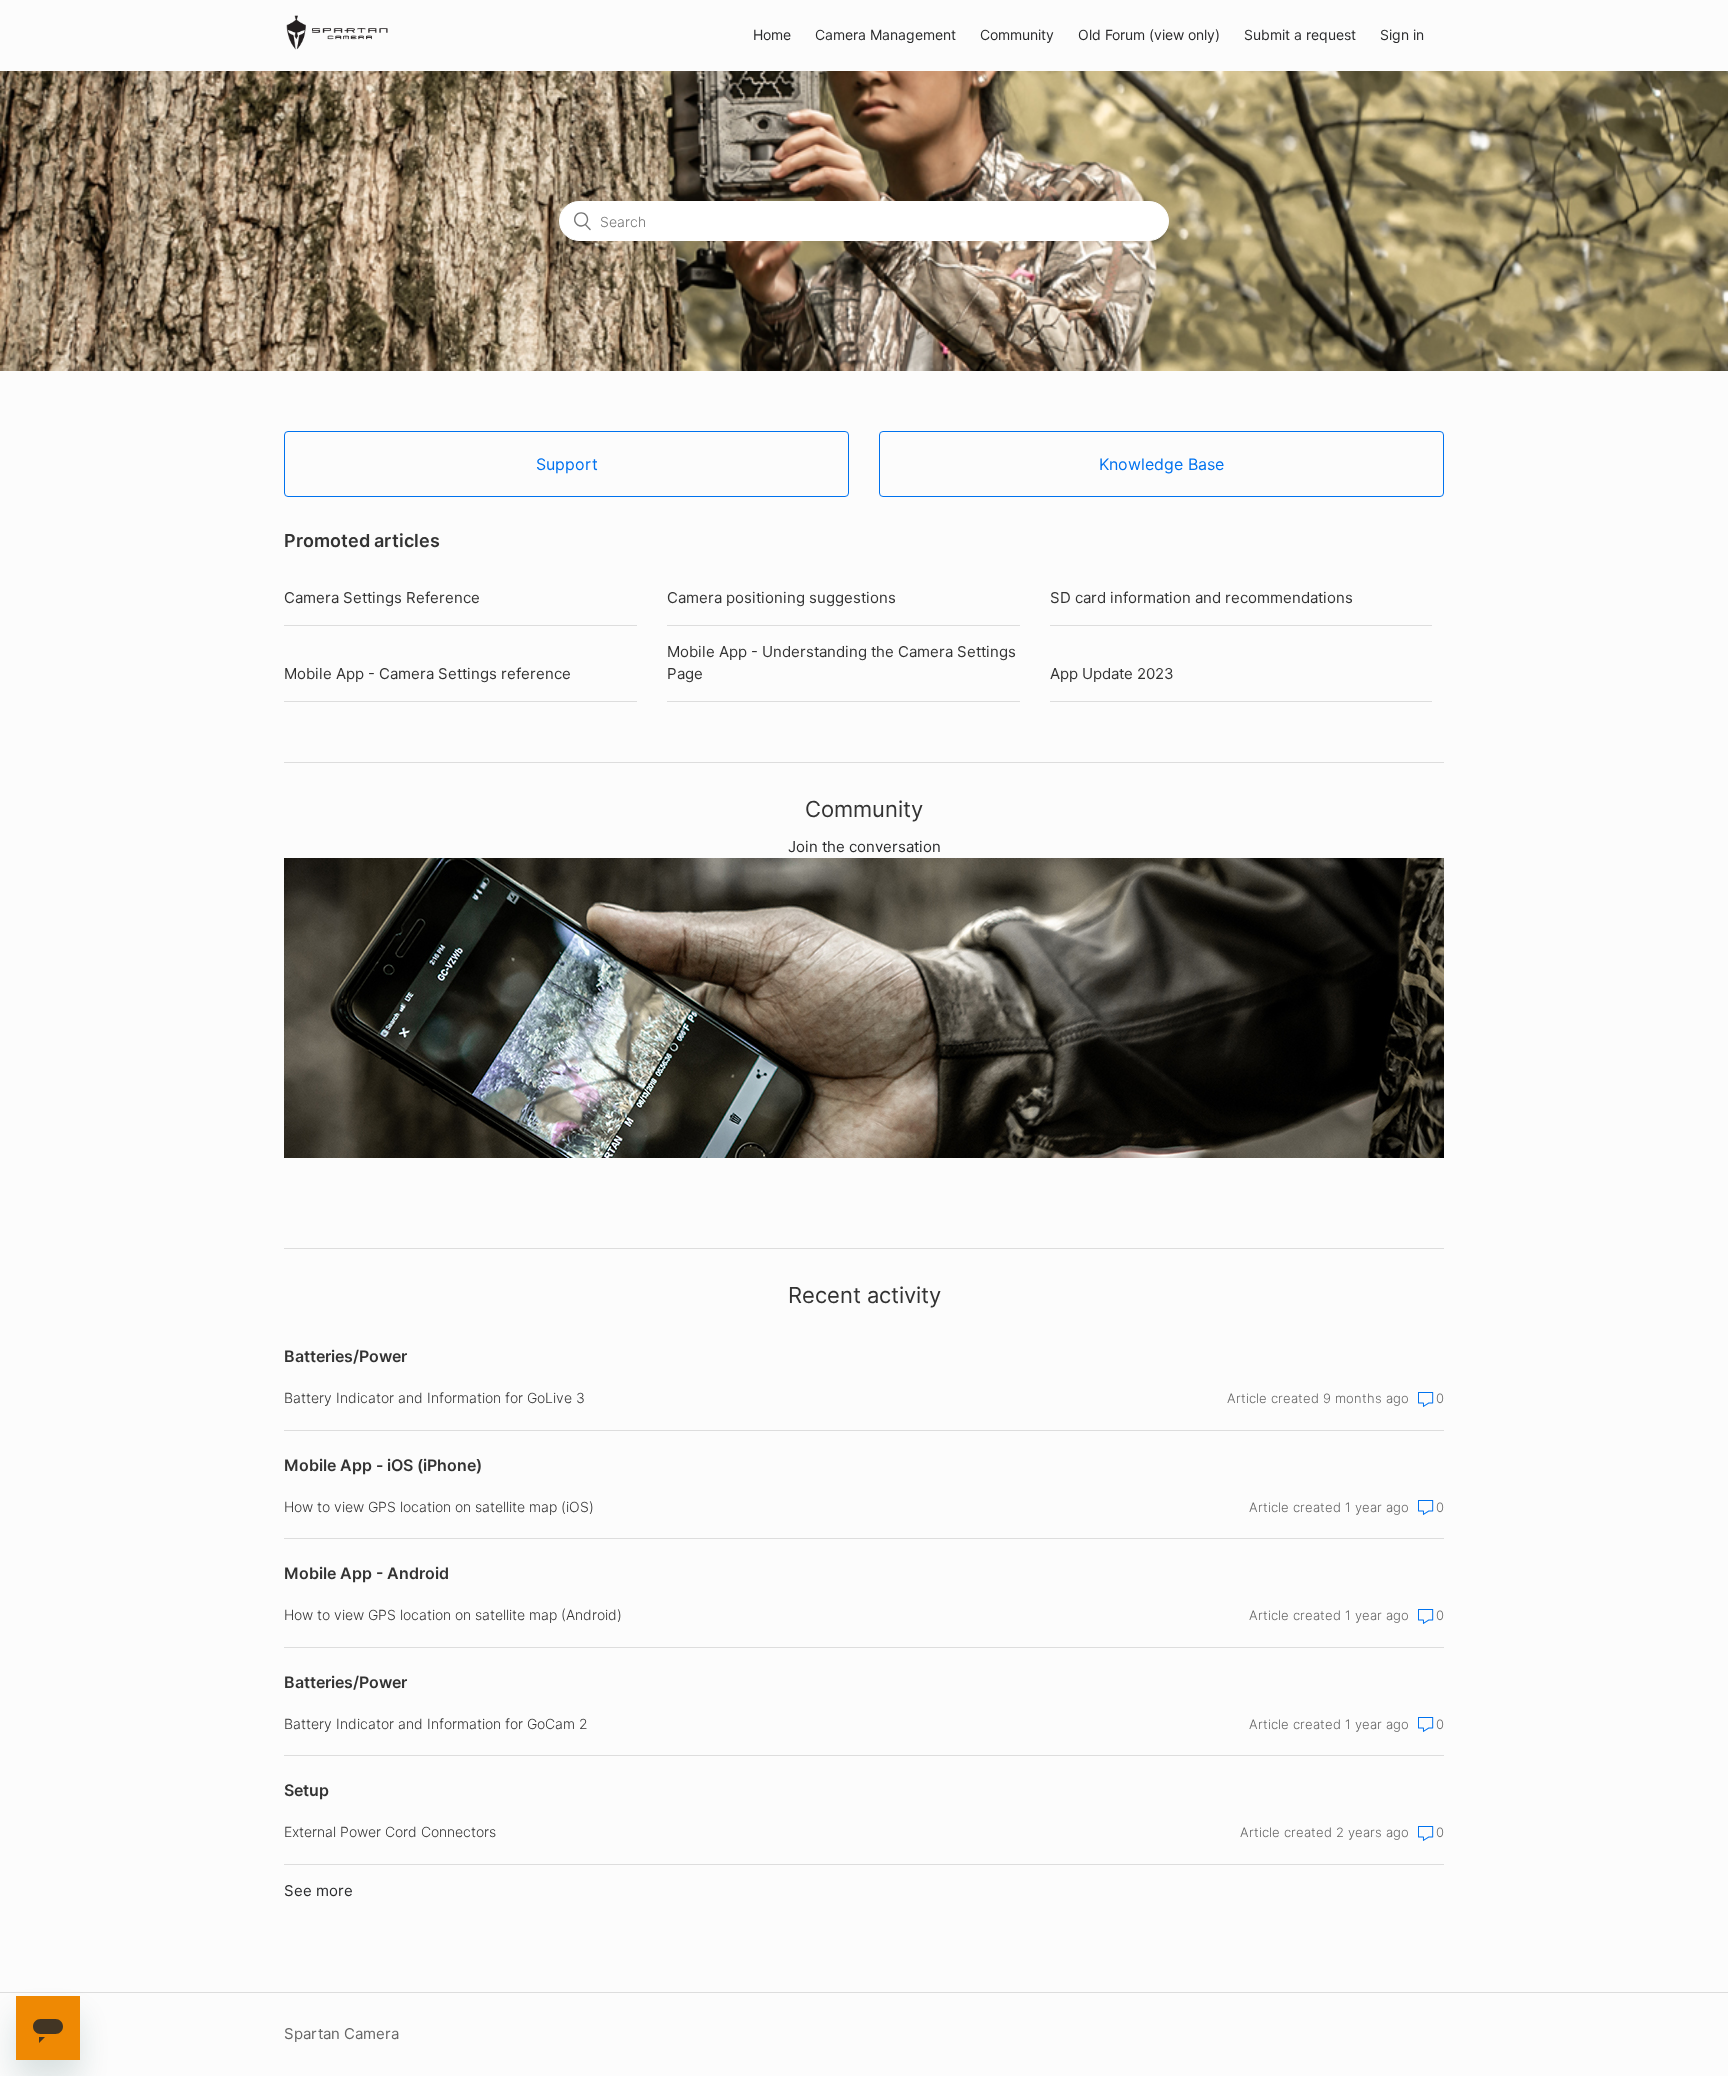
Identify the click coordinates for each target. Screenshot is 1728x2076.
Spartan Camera (341, 2033)
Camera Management (885, 34)
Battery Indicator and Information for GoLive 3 (434, 1397)
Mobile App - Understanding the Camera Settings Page (841, 663)
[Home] (337, 45)
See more (318, 1890)
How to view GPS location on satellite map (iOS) (439, 1506)
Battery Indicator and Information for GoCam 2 (436, 1723)
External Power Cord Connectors (390, 1831)
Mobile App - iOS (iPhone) (383, 1465)
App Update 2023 (1112, 673)
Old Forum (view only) (1149, 34)
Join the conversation (864, 846)
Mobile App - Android (366, 1573)
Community (1017, 34)
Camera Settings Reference (382, 597)
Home (772, 34)
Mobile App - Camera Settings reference (427, 673)
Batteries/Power (345, 1356)
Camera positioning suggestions (781, 597)
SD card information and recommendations (1201, 597)
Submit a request (1300, 34)
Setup (306, 1790)
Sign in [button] (1402, 34)
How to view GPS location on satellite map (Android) (453, 1614)
